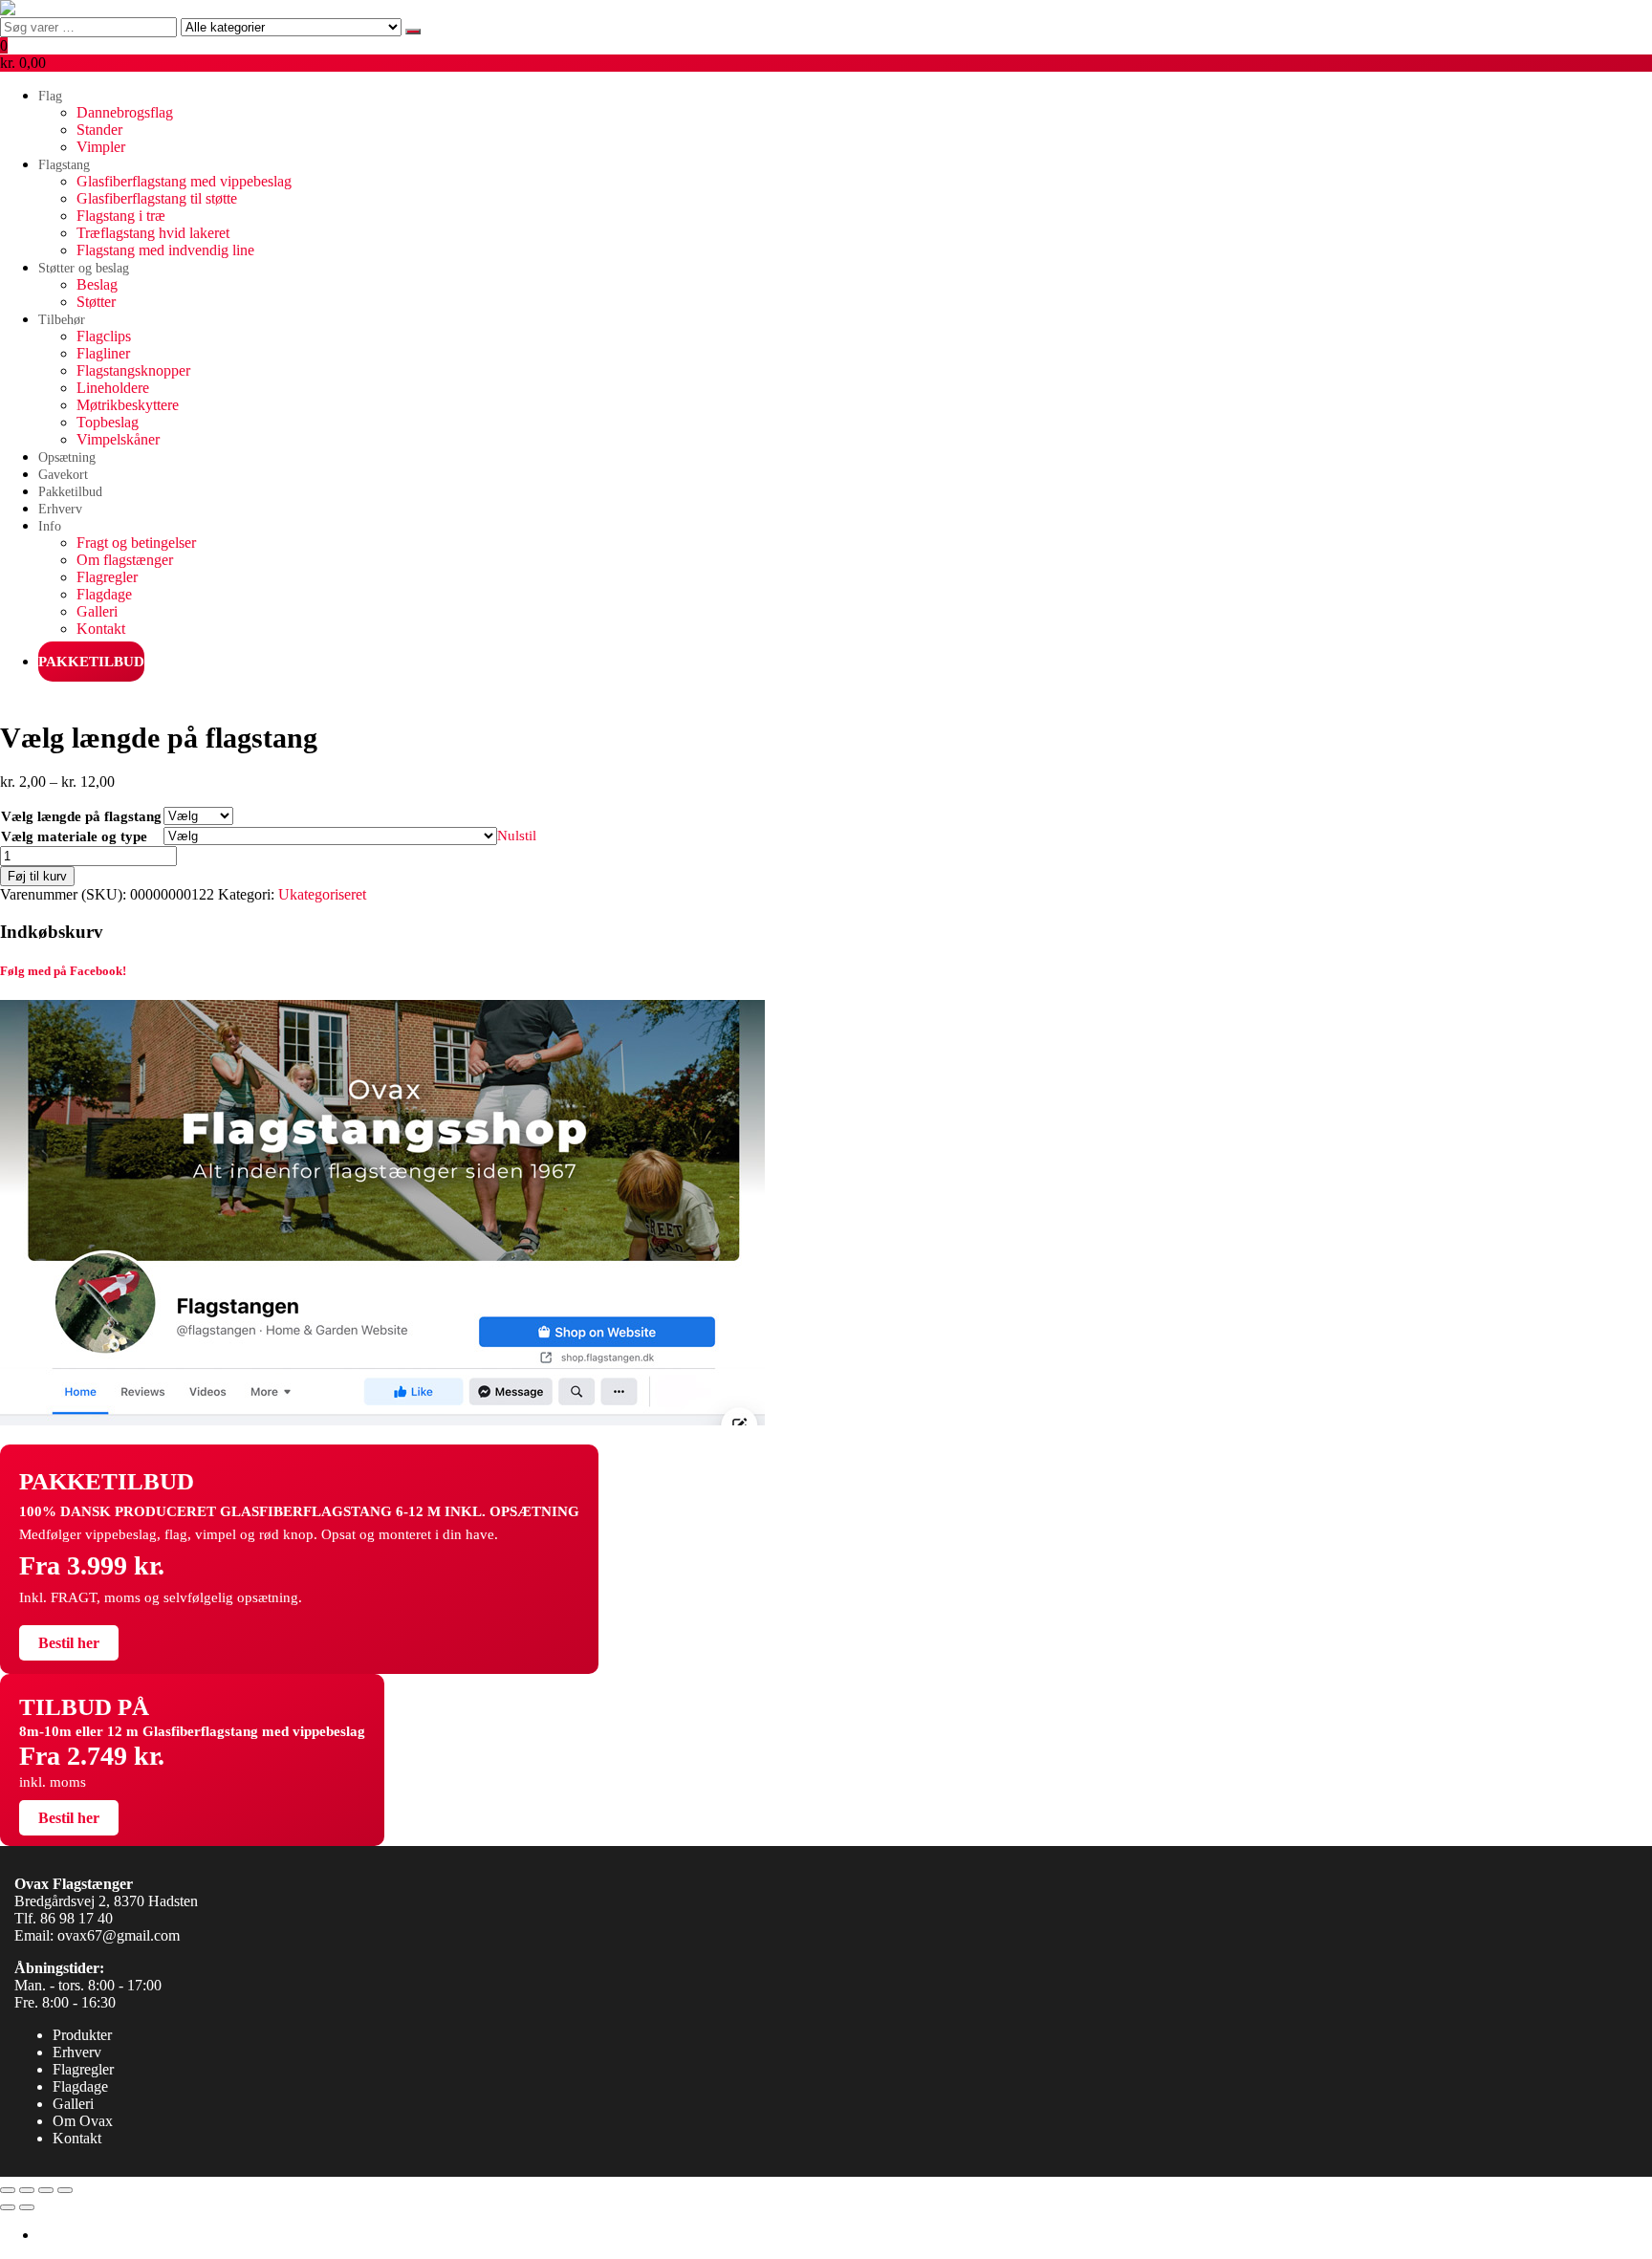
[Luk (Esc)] (65, 2190)
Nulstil (517, 836)
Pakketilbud (70, 492)
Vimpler (101, 147)
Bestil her (69, 1643)
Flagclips (104, 336)
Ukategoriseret (322, 894)
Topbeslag (108, 422)
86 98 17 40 (76, 1918)
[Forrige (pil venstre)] (8, 2207)
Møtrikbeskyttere (128, 405)
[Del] (46, 2190)
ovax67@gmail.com (119, 1935)
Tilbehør (62, 320)
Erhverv (60, 509)
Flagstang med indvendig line (165, 250)
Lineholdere (113, 388)
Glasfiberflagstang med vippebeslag (184, 181)
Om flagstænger (125, 560)
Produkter (82, 2035)
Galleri (97, 611)
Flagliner (103, 353)
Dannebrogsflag (125, 112)
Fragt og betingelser (136, 543)
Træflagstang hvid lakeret (153, 233)
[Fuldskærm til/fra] (27, 2190)
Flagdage (104, 594)
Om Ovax (83, 2121)
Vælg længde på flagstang (81, 816)
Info (50, 526)
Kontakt (101, 629)
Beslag (97, 284)
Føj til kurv (37, 876)
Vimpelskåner (118, 439)
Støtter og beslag (84, 268)
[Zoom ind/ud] (8, 2190)
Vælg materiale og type (74, 836)
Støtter (96, 302)
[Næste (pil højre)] (27, 2207)
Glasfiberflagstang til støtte (157, 198)
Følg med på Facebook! (63, 971)
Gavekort (63, 475)
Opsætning (67, 457)
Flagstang (64, 165)
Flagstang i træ (121, 216)
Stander (99, 130)
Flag (50, 96)
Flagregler (107, 577)
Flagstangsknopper (133, 370)
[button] (826, 54)
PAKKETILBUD (91, 662)
